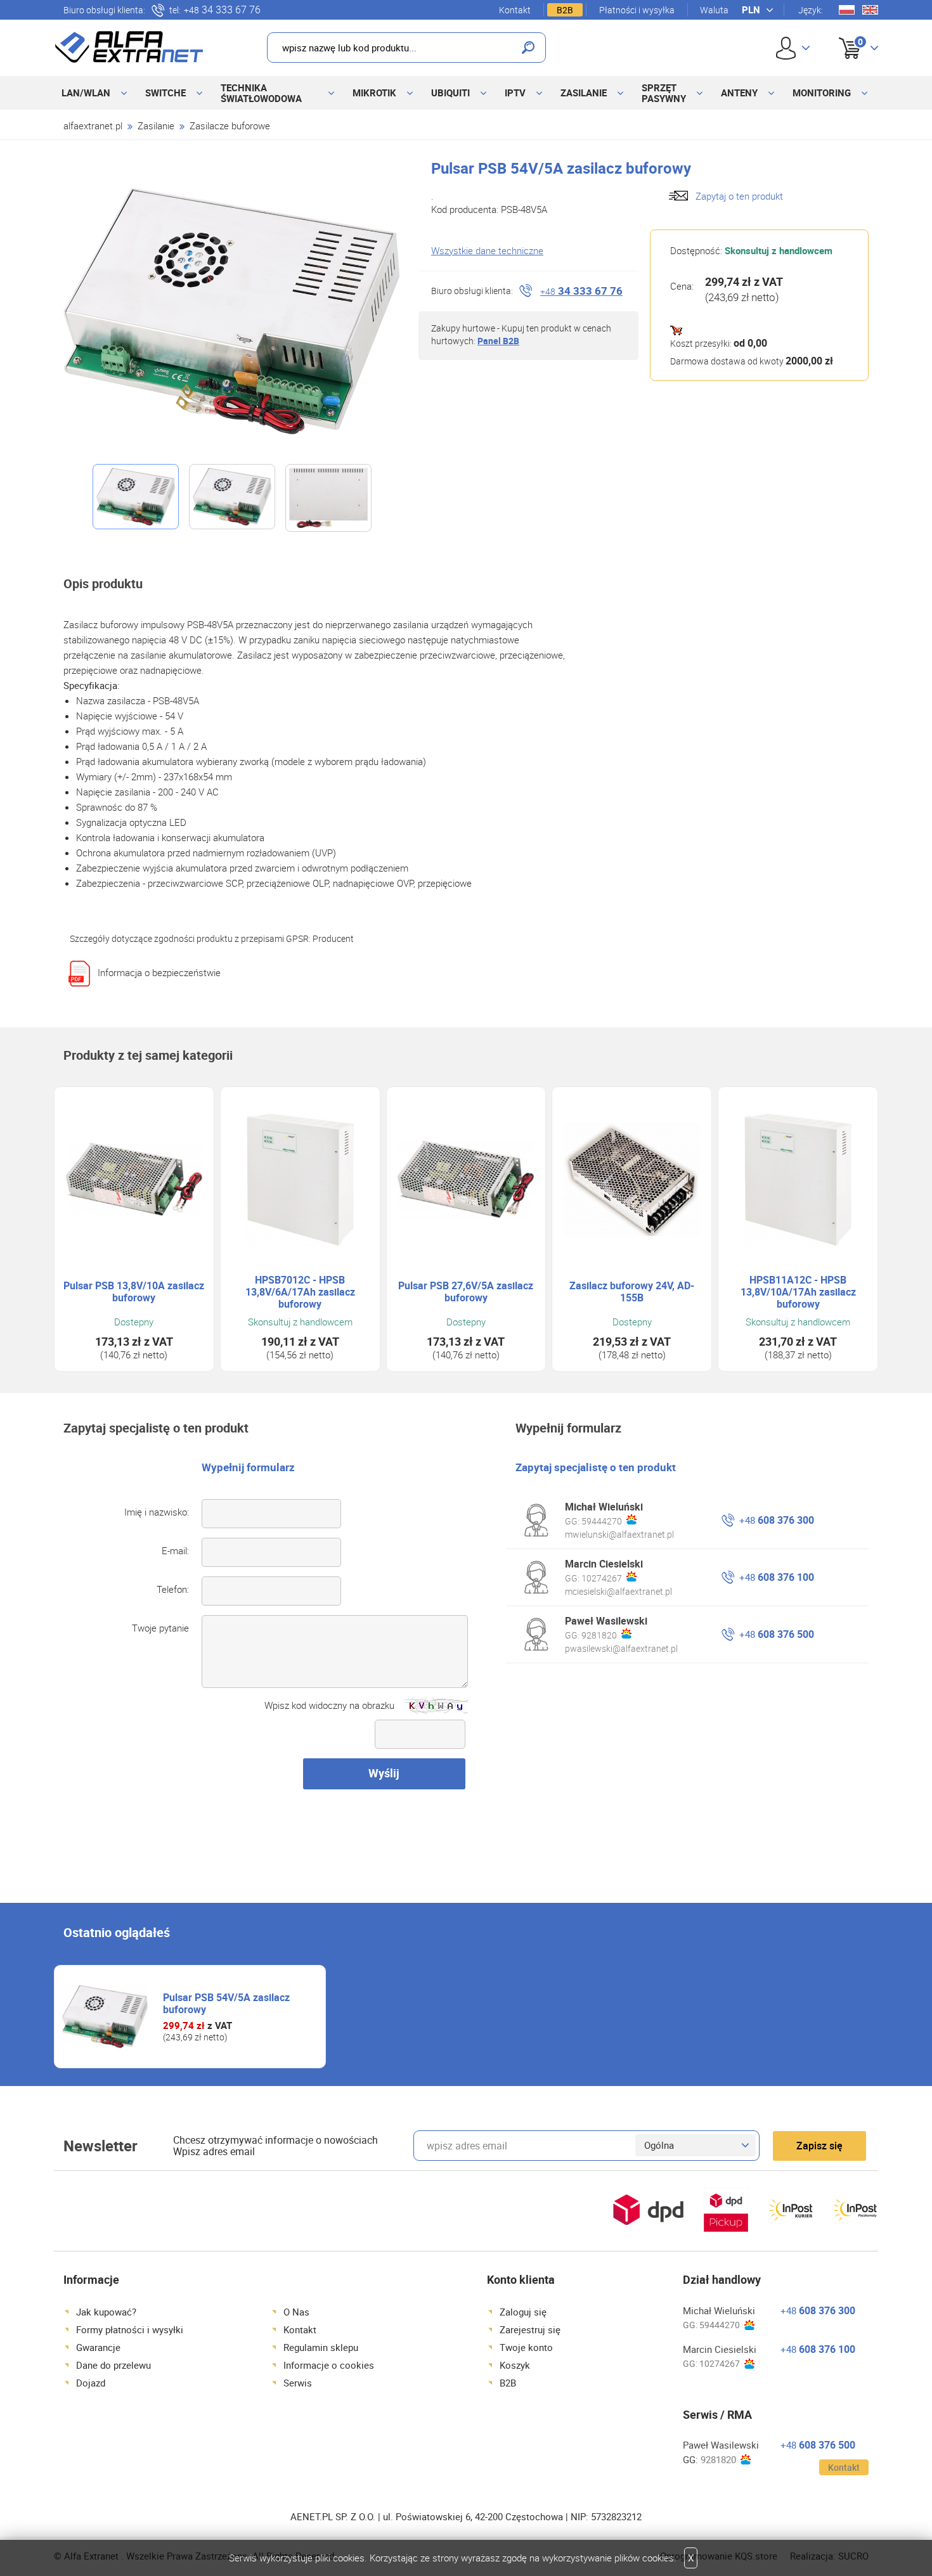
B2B (565, 10)
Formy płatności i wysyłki (130, 2329)
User (793, 48)
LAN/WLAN (86, 93)
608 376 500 (777, 1634)
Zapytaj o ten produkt (739, 196)
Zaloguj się (523, 2312)
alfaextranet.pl (93, 126)
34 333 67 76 (222, 10)
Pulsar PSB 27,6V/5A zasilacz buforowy (466, 1292)
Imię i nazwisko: (157, 1512)
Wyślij (384, 1773)
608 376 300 (777, 1520)
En (870, 10)
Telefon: (173, 1589)
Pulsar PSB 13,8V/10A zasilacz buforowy (134, 1292)
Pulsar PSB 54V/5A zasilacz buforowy (226, 2003)
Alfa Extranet (129, 47)
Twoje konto (526, 2347)
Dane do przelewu (113, 2365)
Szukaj (528, 48)
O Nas (296, 2312)
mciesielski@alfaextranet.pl (618, 1591)
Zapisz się (819, 2146)
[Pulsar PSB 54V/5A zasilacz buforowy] (231, 311)
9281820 (599, 1635)
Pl (847, 10)
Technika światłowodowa (261, 93)
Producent (333, 938)
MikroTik (374, 93)
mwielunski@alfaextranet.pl (619, 1534)
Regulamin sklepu (321, 2347)
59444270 (602, 1521)
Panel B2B (498, 341)
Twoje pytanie (160, 1628)
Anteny (739, 93)
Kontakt (515, 10)
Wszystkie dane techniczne (487, 250)
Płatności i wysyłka (637, 10)
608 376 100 (777, 1577)
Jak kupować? (106, 2312)
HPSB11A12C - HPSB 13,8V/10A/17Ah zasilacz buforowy (798, 1292)
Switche (165, 93)
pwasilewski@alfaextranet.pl (621, 1648)
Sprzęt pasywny (664, 93)
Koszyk (848, 34)
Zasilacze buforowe (230, 126)
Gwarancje (98, 2347)
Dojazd (91, 2383)
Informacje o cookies (329, 2365)
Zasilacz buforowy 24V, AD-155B (632, 1292)
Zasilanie (584, 93)
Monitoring (822, 93)
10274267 (602, 1578)
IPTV (515, 93)
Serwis (298, 2383)
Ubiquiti (450, 93)
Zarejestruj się (530, 2329)
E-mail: (175, 1550)
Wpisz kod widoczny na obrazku (329, 1705)
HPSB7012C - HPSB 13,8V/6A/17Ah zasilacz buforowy (300, 1292)
